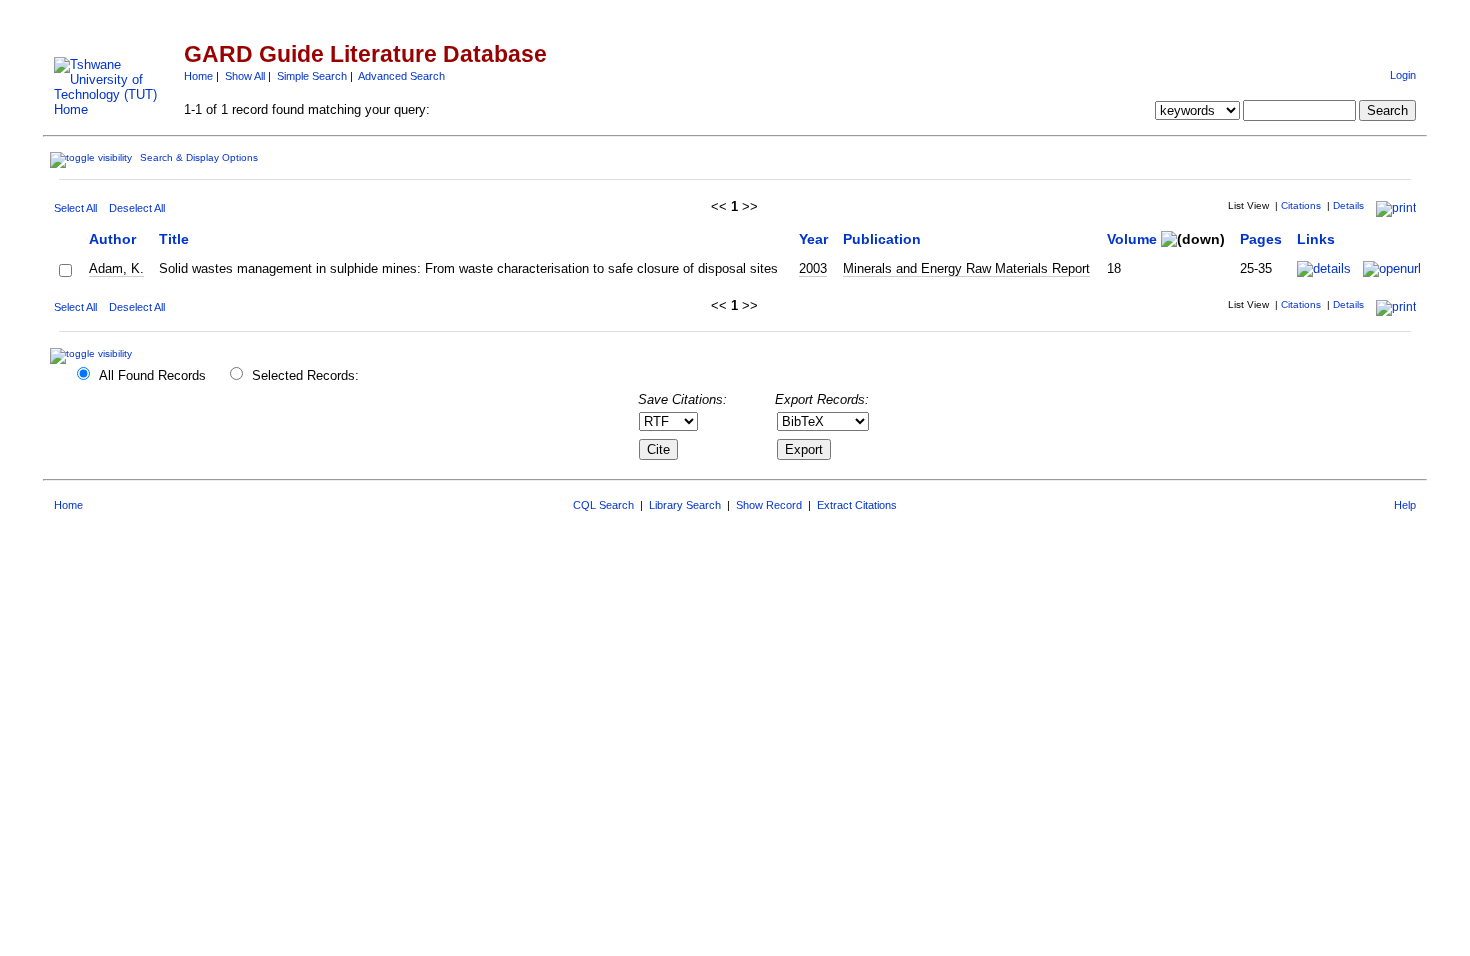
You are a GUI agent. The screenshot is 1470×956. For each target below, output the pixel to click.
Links (1316, 239)
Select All (75, 208)
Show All (245, 76)
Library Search (685, 505)
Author (112, 239)
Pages (1261, 239)
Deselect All (137, 208)
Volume (1132, 239)
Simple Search (312, 76)
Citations (1301, 205)
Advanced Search (401, 76)
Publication (882, 239)
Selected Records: (305, 375)
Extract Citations (857, 505)
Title (174, 239)
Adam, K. (116, 268)
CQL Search (603, 505)
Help (1405, 505)
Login (1403, 75)
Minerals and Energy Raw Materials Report (966, 268)
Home (198, 76)
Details (1348, 205)
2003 (813, 268)
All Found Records (152, 375)
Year (813, 239)
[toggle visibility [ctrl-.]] (93, 353)
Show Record (769, 505)
